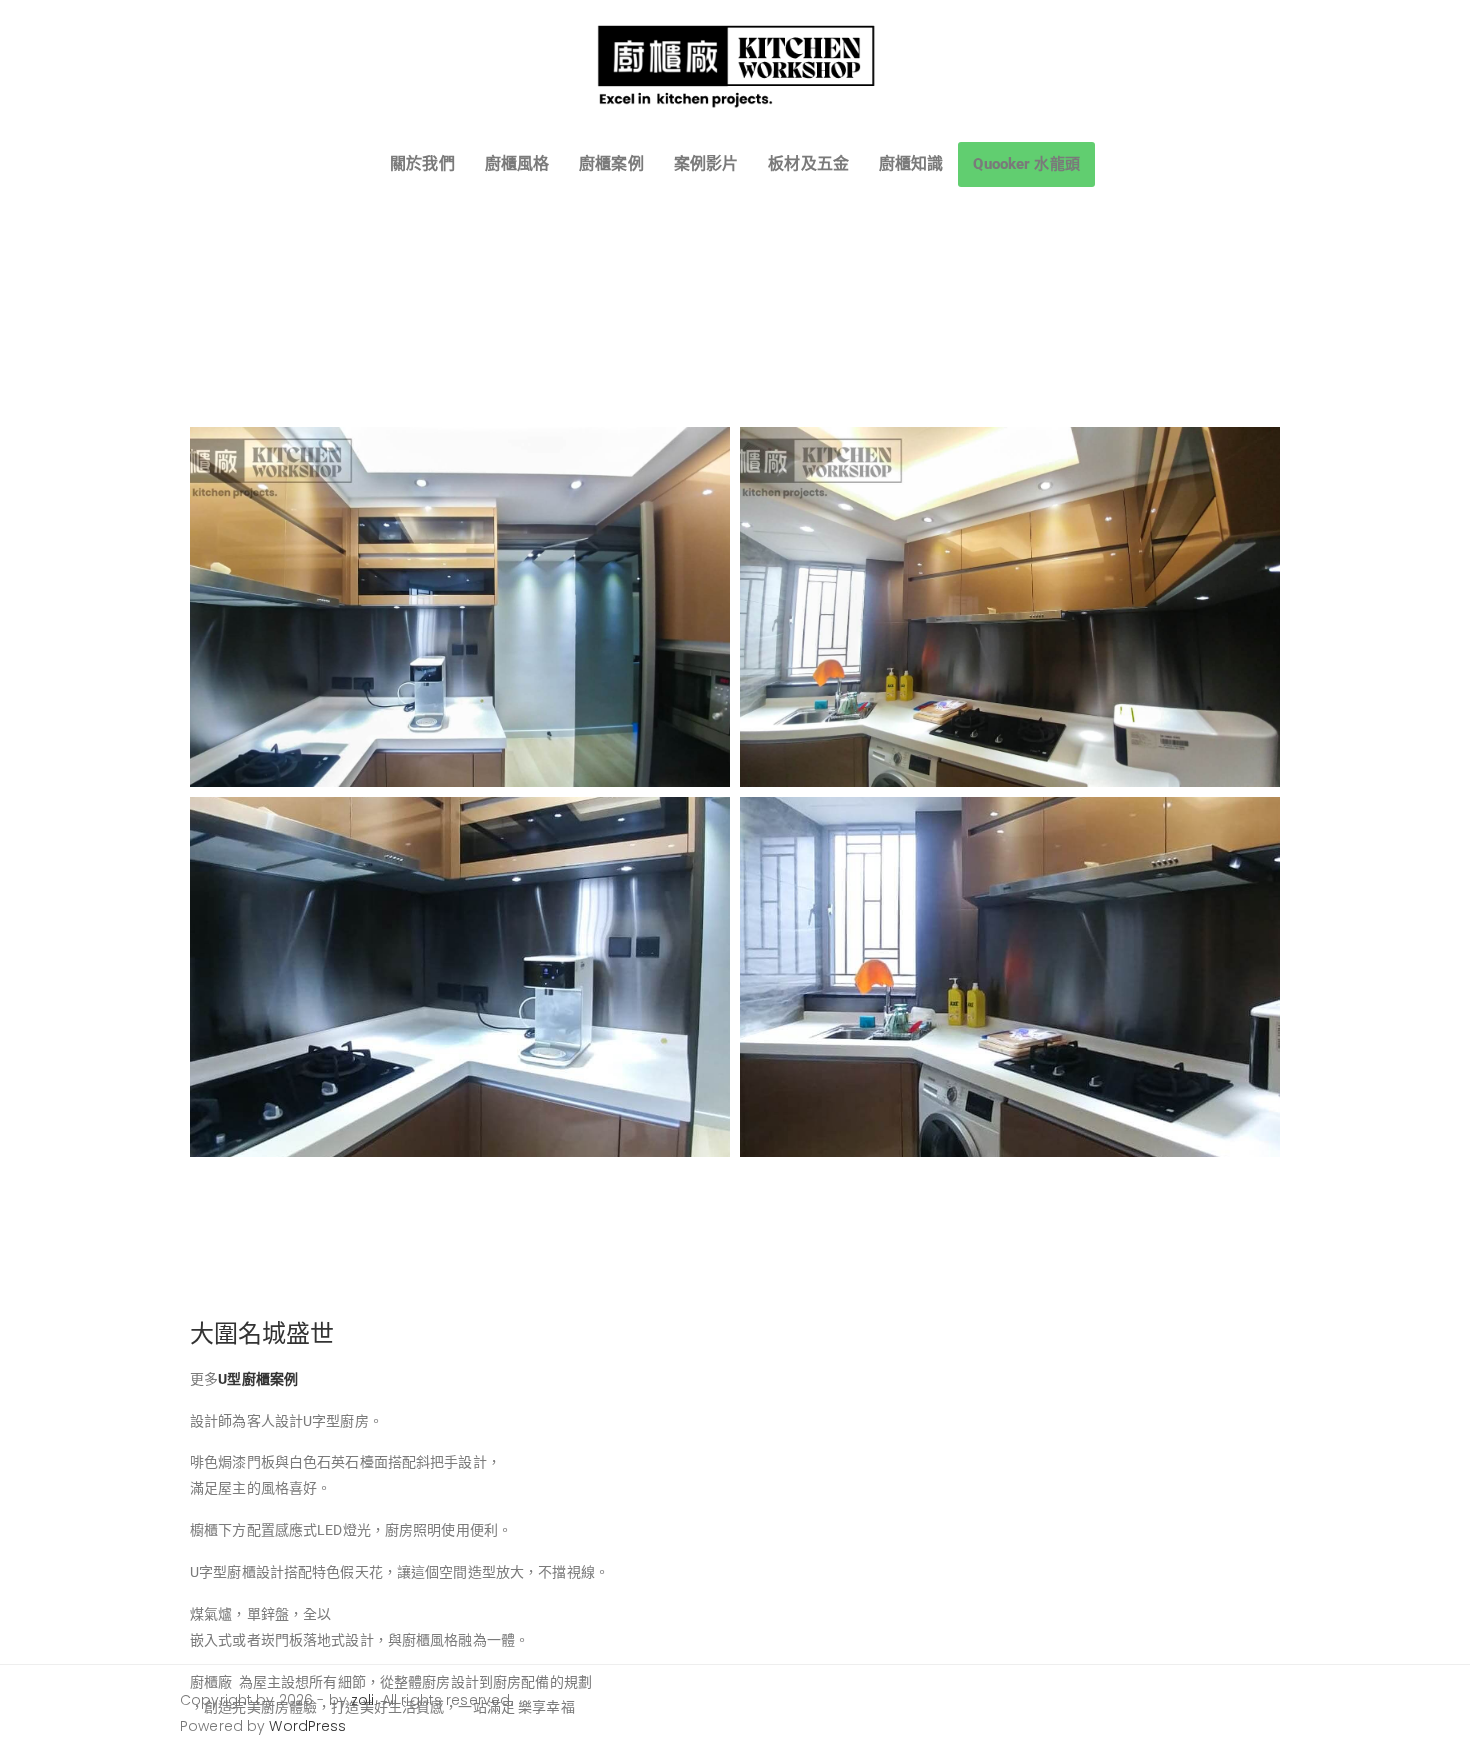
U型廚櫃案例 (258, 1379)
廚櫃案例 (611, 163)
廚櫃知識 (911, 163)
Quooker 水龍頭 (1026, 164)
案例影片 (706, 163)
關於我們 (422, 163)
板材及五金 (808, 163)
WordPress (307, 1726)
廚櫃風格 (517, 163)
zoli (363, 1700)
